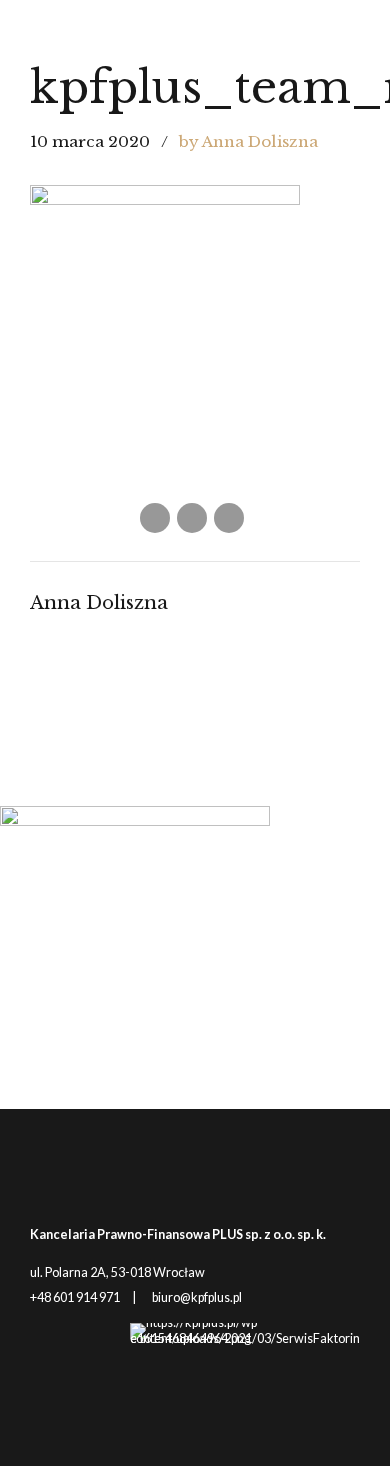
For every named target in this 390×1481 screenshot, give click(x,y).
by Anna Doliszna (248, 141)
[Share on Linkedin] (229, 518)
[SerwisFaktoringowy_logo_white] (245, 1369)
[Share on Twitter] (192, 518)
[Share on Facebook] (155, 518)
